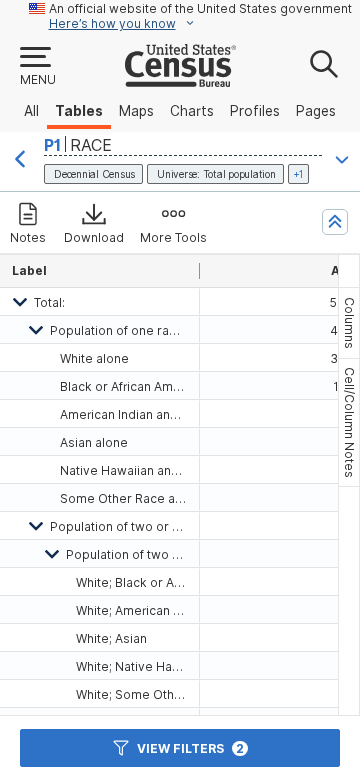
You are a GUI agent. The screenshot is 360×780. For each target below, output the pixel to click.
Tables (79, 111)
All (31, 111)
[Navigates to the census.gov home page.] (180, 79)
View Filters (190, 748)
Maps (136, 111)
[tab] (349, 323)
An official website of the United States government (200, 8)
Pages (316, 111)
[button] (37, 67)
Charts (192, 111)
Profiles (255, 111)
